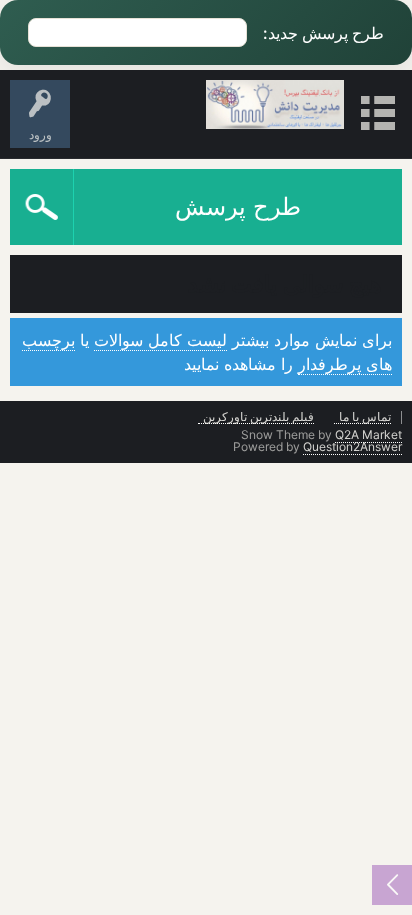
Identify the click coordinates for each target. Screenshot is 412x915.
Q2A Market (368, 434)
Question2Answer (352, 446)
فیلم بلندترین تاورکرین (258, 417)
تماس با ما (365, 417)
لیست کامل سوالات (160, 340)
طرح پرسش (238, 206)
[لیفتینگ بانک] (275, 104)
